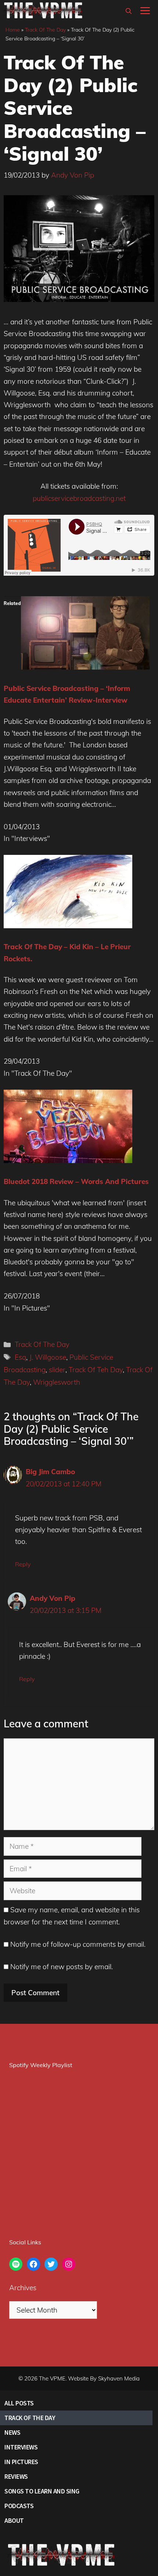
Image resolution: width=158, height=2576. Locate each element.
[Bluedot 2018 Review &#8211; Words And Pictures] (68, 1161)
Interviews (21, 2447)
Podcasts (19, 2506)
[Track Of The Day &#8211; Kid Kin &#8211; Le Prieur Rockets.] (68, 926)
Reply (23, 1564)
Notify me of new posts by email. (62, 1967)
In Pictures (21, 2462)
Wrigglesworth (57, 1382)
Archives (23, 2288)
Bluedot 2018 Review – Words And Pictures (76, 1181)
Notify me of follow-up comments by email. (78, 1944)
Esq (20, 1357)
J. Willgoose (48, 1357)
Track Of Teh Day (96, 1370)
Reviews (16, 2476)
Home (13, 30)
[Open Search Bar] (129, 11)
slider (57, 1370)
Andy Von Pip (53, 1598)
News (12, 2432)
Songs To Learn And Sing (42, 2491)
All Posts (19, 2403)
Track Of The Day (45, 30)
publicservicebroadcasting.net (79, 498)
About (14, 2520)
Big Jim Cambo (50, 1472)
